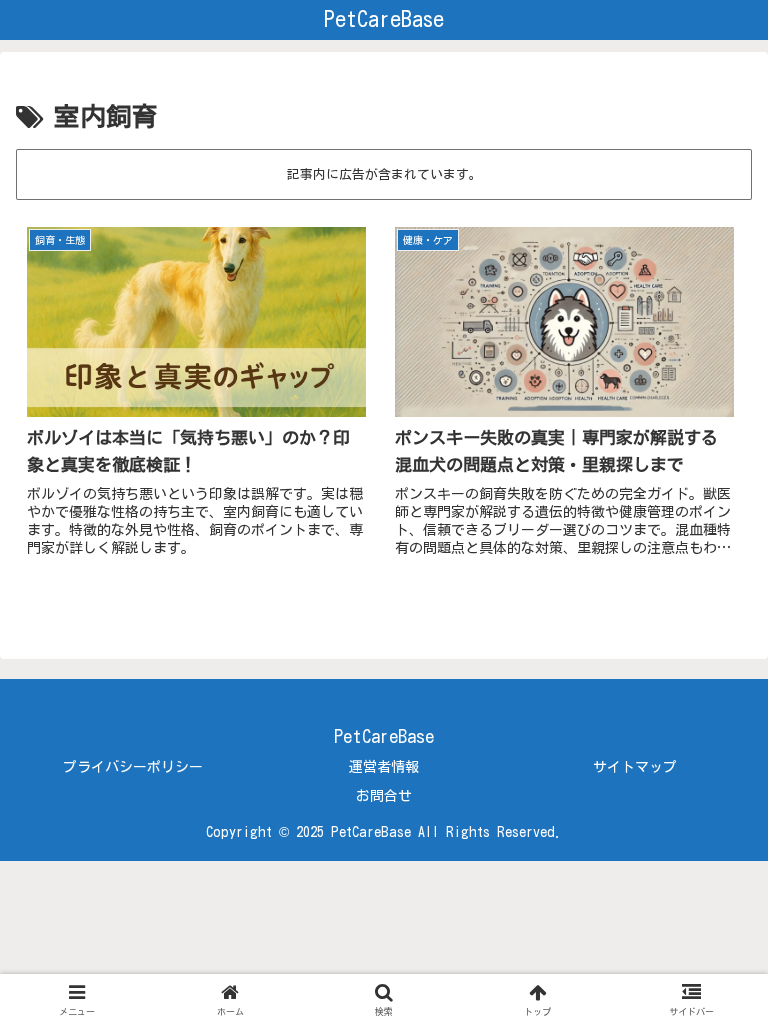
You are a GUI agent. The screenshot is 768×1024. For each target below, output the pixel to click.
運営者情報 (384, 767)
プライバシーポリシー (133, 767)
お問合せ (384, 796)
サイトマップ (635, 767)
